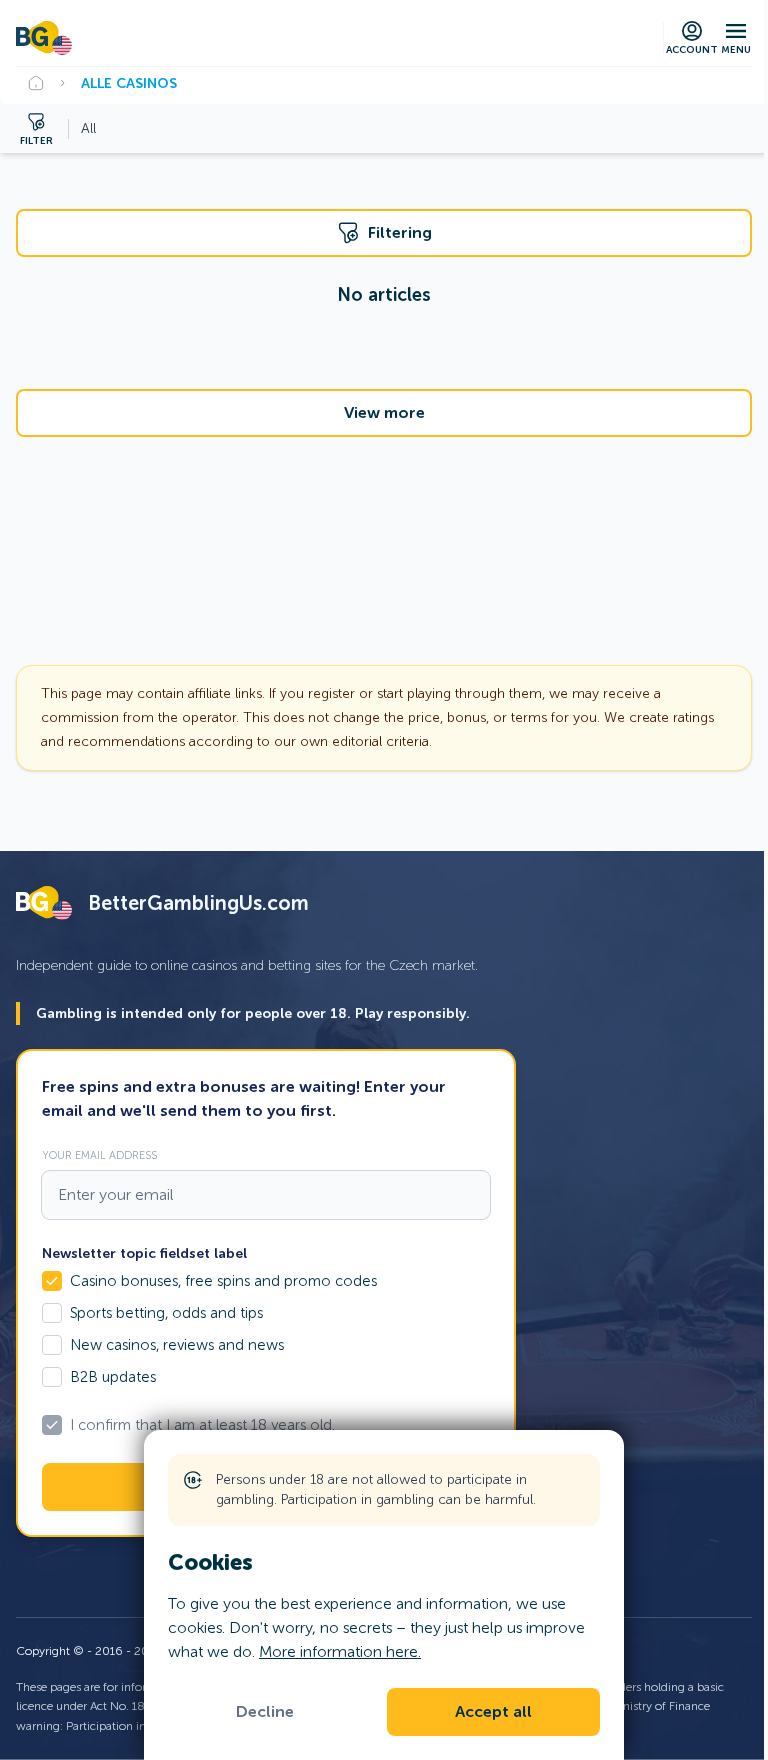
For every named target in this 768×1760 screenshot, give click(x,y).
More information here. (340, 1651)
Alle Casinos (129, 83)
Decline (265, 1712)
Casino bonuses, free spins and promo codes (223, 1281)
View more (384, 413)
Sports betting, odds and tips (166, 1313)
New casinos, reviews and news (177, 1345)
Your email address (99, 1155)
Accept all (493, 1712)
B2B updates (113, 1377)
